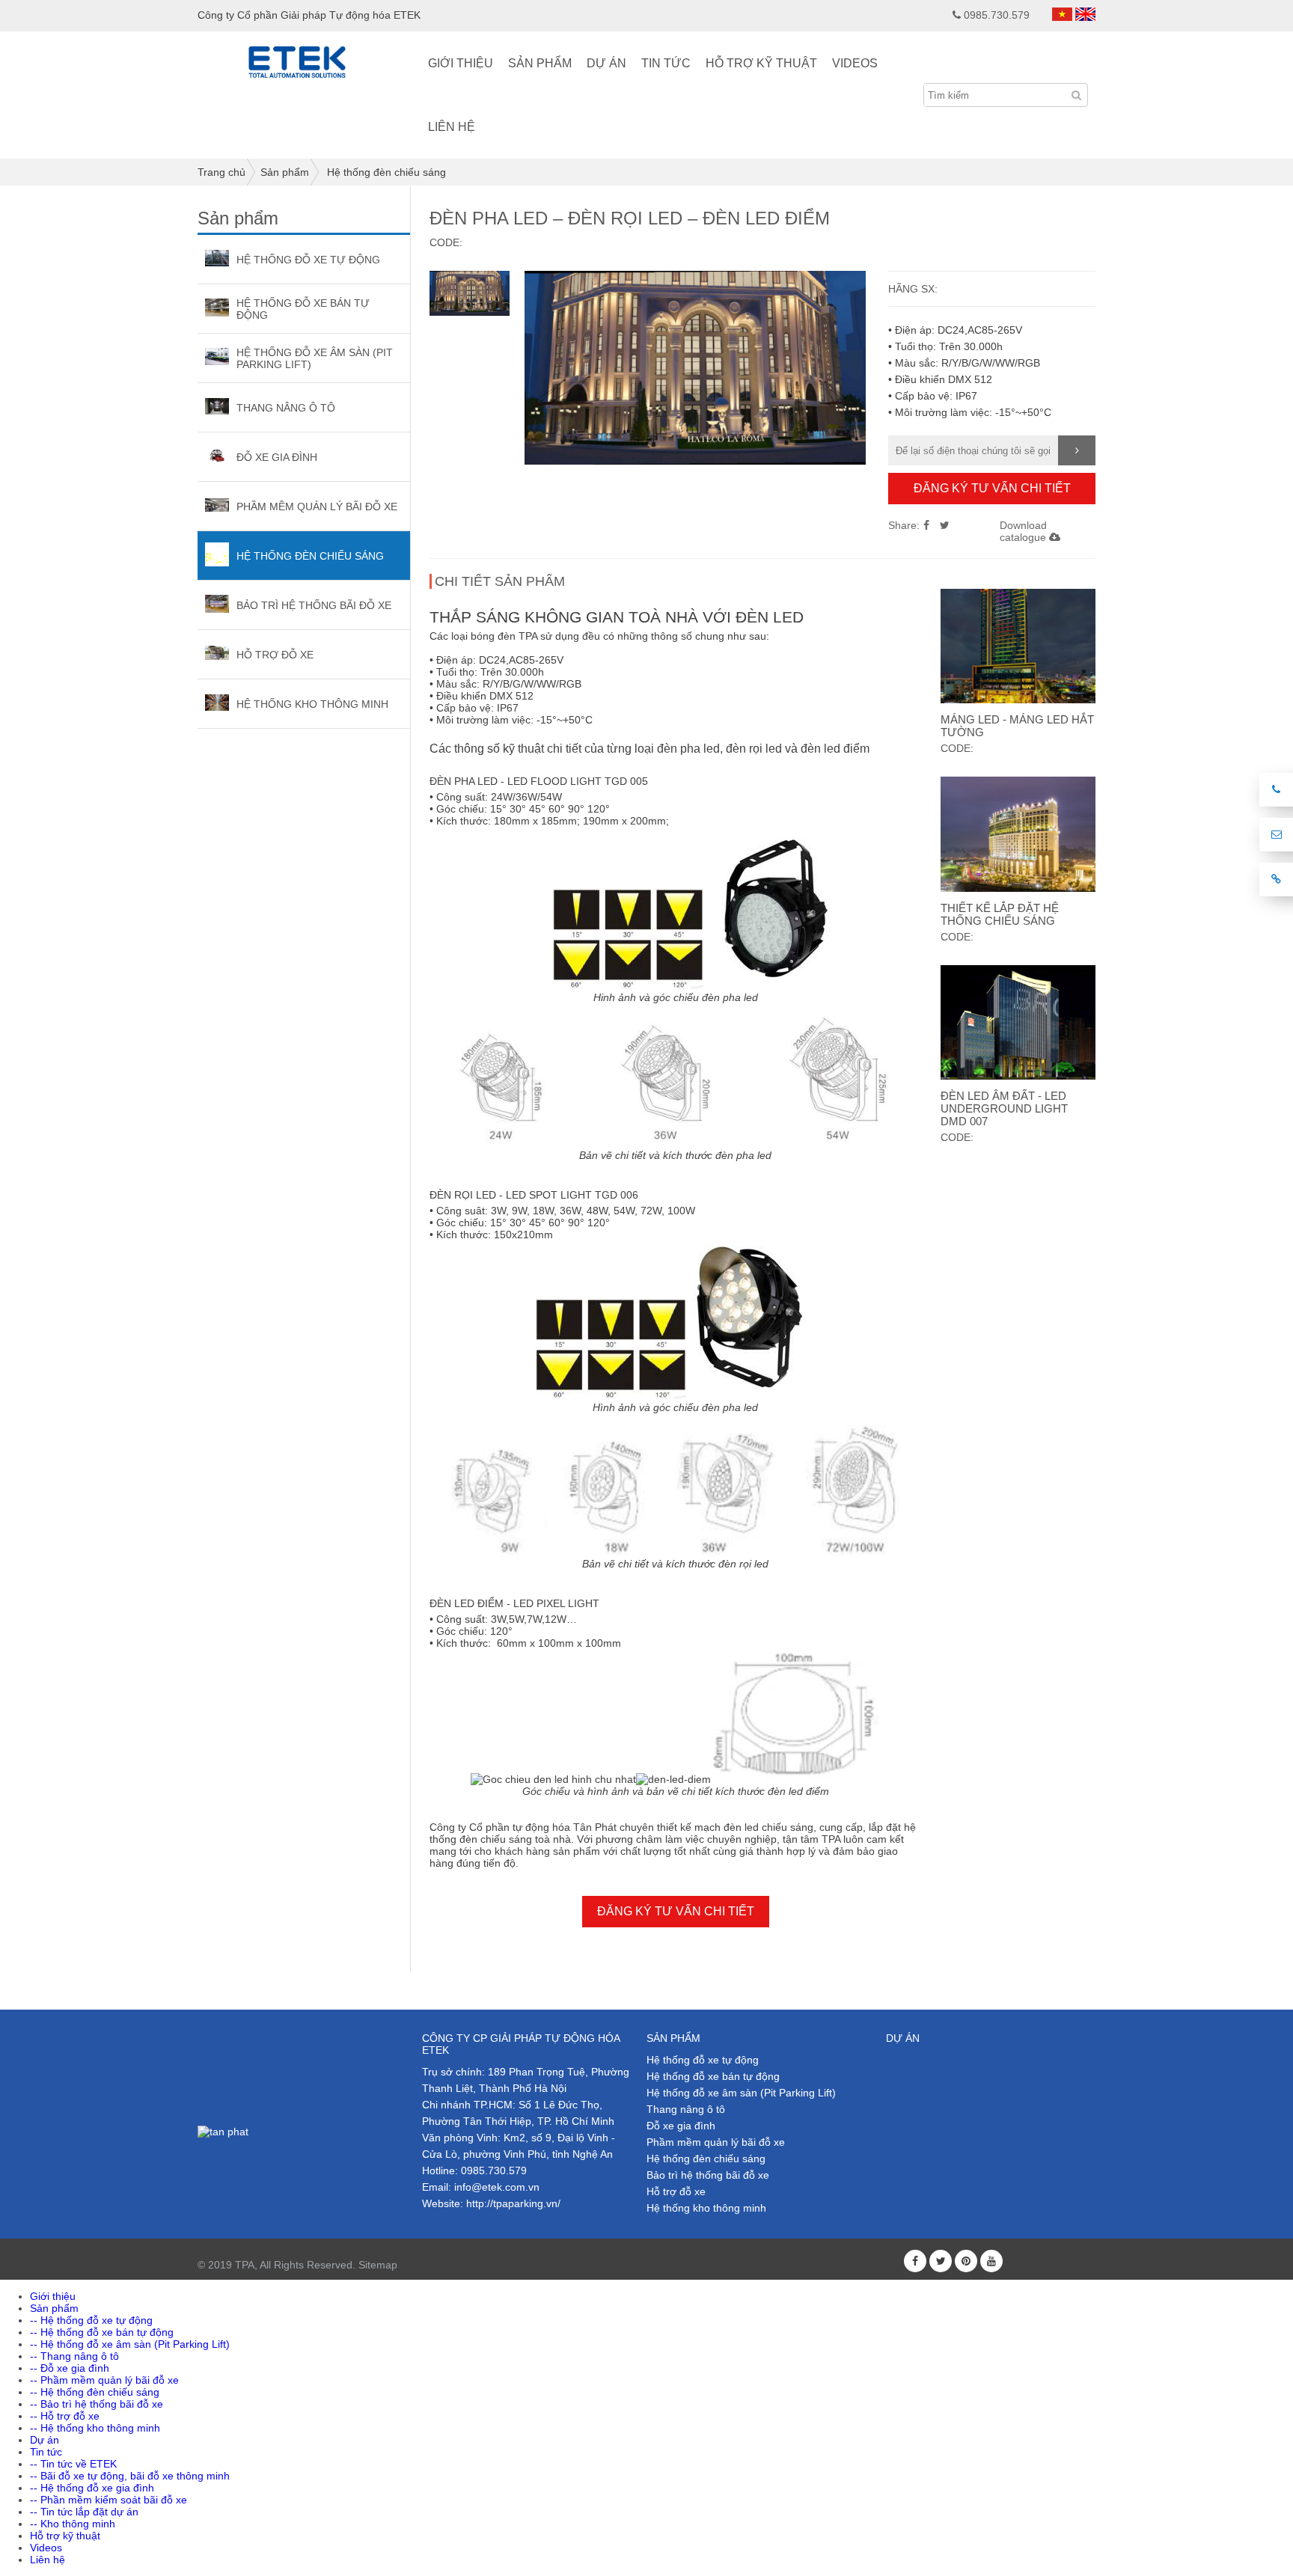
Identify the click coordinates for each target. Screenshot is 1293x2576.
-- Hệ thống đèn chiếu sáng (95, 2392)
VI (1062, 14)
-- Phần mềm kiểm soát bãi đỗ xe (108, 2500)
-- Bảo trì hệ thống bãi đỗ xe (97, 2404)
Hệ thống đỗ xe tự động (703, 2060)
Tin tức (666, 63)
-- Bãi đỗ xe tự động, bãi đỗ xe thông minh (130, 2476)
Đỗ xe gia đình (681, 2126)
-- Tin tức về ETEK (73, 2464)
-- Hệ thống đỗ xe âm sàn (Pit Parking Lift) (130, 2344)
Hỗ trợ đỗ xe (676, 2191)
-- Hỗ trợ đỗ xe (65, 2416)
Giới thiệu (461, 63)
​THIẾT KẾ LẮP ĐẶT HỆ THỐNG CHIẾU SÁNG (1000, 914)
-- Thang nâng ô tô (74, 2356)
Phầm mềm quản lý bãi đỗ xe (716, 2142)
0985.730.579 (997, 15)
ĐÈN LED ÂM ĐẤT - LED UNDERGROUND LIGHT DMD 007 (1004, 1108)
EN (1085, 14)
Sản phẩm (540, 63)
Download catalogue (1024, 531)
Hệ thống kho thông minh (706, 2208)
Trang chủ (221, 172)
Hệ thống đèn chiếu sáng (386, 172)
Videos (855, 63)
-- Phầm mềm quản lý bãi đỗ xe (104, 2380)
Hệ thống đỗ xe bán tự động (713, 2076)
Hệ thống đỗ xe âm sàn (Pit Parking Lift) (741, 2093)
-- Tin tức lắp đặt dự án (84, 2512)
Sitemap (378, 2265)
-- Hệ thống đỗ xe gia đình (92, 2488)
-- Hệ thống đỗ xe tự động (91, 2320)
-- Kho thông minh (73, 2524)
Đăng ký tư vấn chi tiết (992, 488)
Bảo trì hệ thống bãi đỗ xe (708, 2175)
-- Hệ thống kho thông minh (95, 2428)
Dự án (606, 63)
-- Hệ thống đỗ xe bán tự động (102, 2332)
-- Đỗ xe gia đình (70, 2368)
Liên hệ (452, 127)
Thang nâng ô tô (686, 2109)
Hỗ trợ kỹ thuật (761, 63)
